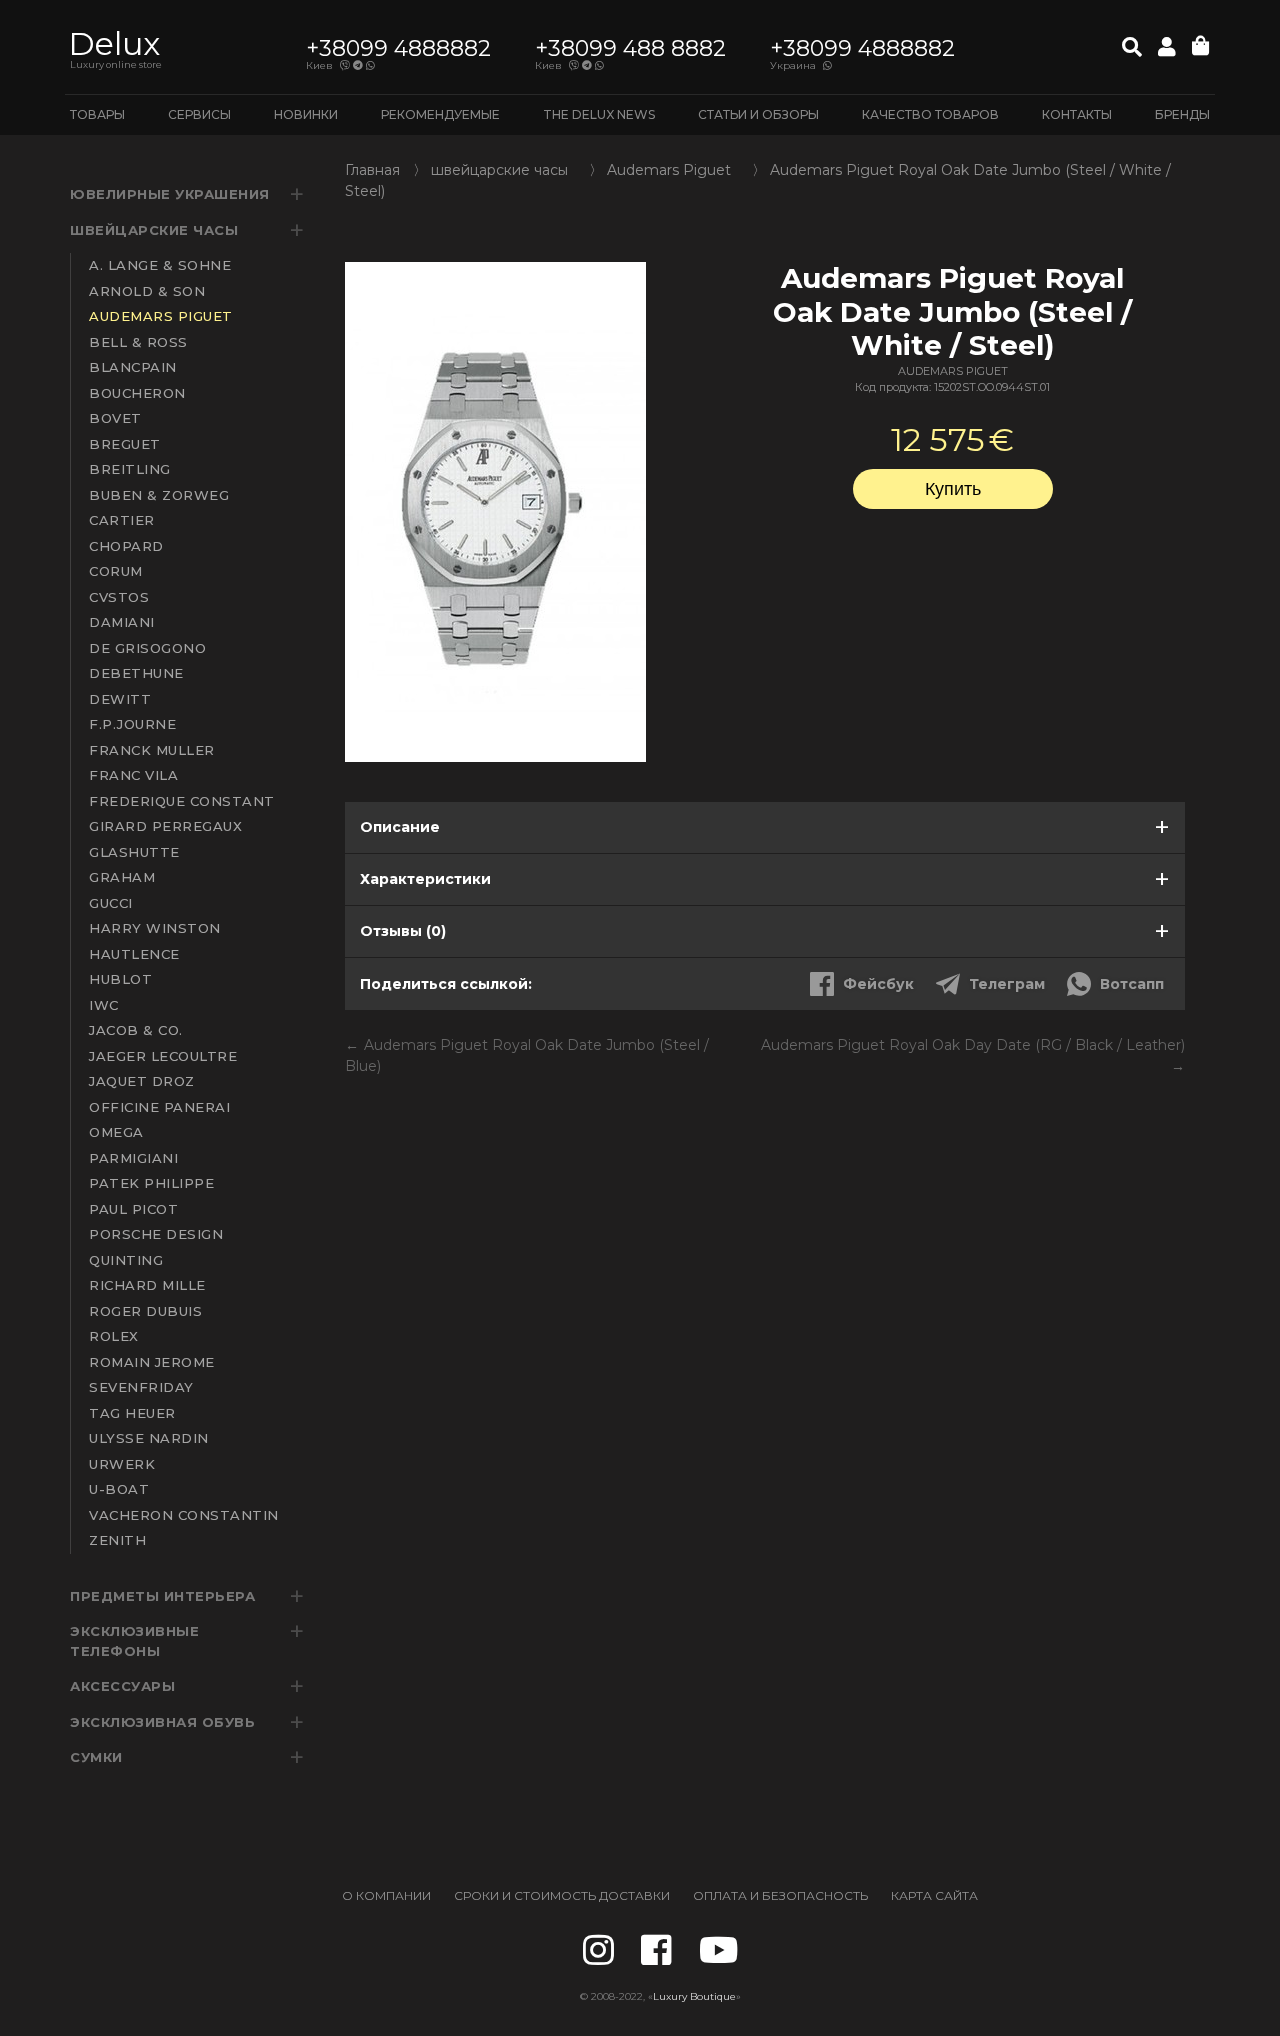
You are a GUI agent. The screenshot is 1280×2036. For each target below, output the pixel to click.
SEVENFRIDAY (141, 1387)
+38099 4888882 (398, 48)
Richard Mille (147, 1285)
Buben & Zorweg (159, 495)
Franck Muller (152, 750)
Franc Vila (133, 775)
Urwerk (122, 1464)
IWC (104, 1005)
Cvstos (119, 597)
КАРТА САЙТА (934, 1895)
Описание (400, 827)
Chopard (126, 546)
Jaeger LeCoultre (163, 1056)
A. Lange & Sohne (160, 265)
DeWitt (120, 699)
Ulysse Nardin (149, 1438)
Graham (122, 877)
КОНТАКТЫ (1077, 114)
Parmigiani (133, 1158)
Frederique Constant (182, 801)
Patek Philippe (151, 1183)
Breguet (125, 444)
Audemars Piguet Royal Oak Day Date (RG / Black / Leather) (973, 1045)
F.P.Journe (132, 724)
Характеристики (425, 879)
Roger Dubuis (145, 1311)
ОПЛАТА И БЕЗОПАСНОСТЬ (780, 1895)
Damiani (122, 622)
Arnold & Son (147, 291)
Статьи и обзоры (758, 114)
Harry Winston (155, 928)
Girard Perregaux (165, 826)
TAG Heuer (132, 1413)
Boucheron (137, 393)
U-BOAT (119, 1489)
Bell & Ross (138, 342)
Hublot (120, 979)
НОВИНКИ (306, 114)
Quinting (126, 1260)
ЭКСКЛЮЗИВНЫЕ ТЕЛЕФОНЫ (134, 1641)
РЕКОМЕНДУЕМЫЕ (440, 114)
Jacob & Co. (136, 1030)
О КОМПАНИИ (386, 1895)
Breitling (130, 469)
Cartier (122, 520)
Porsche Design (156, 1234)
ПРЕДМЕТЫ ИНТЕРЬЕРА (162, 1596)
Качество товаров (930, 114)
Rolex (114, 1336)
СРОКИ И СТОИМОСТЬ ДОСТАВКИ (562, 1895)
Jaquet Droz (142, 1081)
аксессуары (122, 1686)
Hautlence (134, 954)
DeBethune (136, 673)
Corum (116, 571)
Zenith (117, 1540)
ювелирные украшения (170, 194)
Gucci (111, 903)
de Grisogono (147, 648)
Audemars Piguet (161, 316)
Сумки (96, 1757)
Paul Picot (133, 1209)
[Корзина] (1201, 47)
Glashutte (134, 852)
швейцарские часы (154, 230)
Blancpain (133, 367)
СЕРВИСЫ (199, 114)
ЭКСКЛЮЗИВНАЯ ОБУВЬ (162, 1722)
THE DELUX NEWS (599, 114)
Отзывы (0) (403, 931)
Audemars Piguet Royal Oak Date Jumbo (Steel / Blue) (527, 1055)
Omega (116, 1132)
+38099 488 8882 (630, 48)
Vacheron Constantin (184, 1515)
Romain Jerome (152, 1362)
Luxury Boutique (694, 1996)
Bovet (115, 418)
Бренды (1182, 114)
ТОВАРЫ (97, 114)
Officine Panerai (159, 1107)
